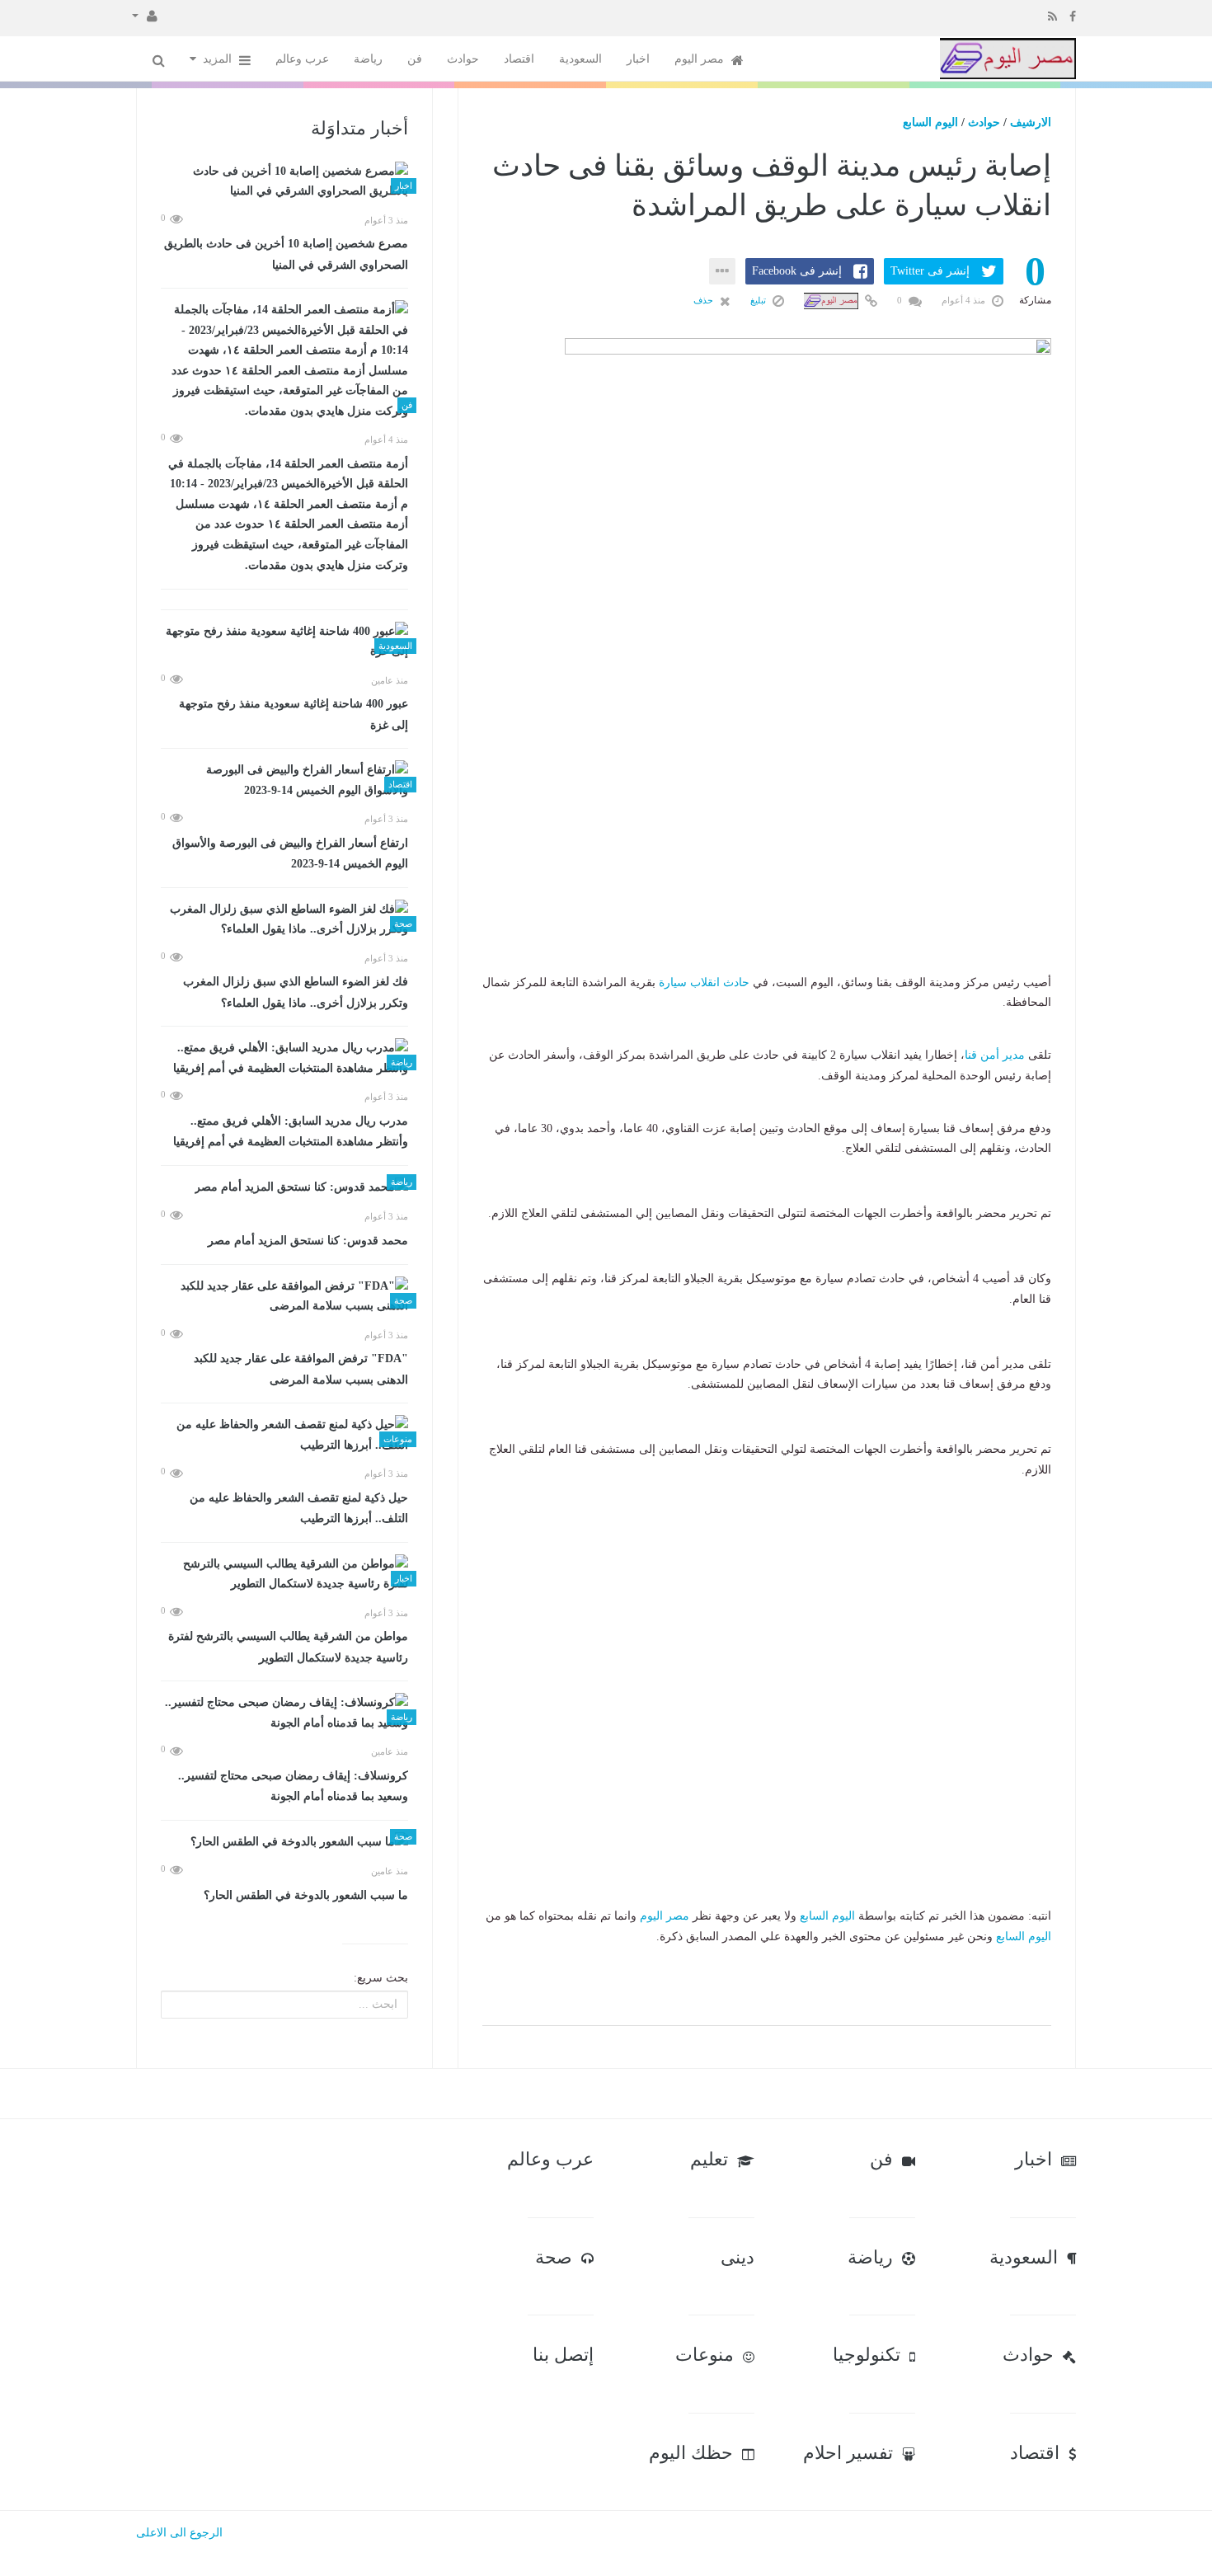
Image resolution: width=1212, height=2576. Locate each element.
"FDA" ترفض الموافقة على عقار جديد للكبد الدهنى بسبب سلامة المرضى (301, 1369)
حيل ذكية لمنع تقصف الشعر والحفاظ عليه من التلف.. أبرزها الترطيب (299, 1509)
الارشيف (1031, 122)
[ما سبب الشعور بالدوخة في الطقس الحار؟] (284, 1843)
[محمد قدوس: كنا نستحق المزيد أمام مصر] (284, 1188)
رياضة (368, 59)
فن (415, 59)
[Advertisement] (767, 870)
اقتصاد (519, 59)
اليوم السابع (930, 122)
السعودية (580, 59)
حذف (705, 300)
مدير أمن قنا (995, 1055)
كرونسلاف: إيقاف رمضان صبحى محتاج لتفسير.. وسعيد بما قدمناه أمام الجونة (293, 1786)
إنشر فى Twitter (930, 271)
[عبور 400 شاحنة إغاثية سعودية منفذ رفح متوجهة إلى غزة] (284, 642)
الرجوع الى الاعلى (179, 2533)
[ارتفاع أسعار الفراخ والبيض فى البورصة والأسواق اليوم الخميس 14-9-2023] (284, 780)
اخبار (638, 59)
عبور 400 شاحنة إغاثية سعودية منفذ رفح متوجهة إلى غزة (294, 715)
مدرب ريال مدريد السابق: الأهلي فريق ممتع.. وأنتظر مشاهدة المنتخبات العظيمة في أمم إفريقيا (291, 1132)
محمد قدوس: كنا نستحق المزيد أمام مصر (308, 1241)
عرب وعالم (302, 59)
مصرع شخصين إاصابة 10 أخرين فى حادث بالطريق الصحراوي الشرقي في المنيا (286, 254)
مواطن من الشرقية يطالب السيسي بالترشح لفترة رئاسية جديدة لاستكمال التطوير (288, 1647)
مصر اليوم (701, 59)
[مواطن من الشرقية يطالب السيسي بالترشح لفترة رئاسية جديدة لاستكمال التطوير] (284, 1575)
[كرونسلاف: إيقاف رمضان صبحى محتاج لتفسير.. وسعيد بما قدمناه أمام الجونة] (284, 1713)
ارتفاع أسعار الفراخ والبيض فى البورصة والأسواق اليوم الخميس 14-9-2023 (290, 854)
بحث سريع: (381, 1978)
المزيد (219, 59)
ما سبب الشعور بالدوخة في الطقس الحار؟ (306, 1895)
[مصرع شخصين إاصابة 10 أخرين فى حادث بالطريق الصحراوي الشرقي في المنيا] (284, 182)
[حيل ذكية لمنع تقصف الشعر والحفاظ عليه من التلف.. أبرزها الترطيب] (284, 1435)
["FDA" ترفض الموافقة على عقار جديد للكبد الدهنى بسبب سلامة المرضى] (284, 1297)
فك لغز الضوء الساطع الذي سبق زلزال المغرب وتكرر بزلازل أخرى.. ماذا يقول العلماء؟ (296, 992)
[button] (145, 15)
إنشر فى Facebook (797, 271)
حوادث (463, 59)
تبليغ (759, 300)
